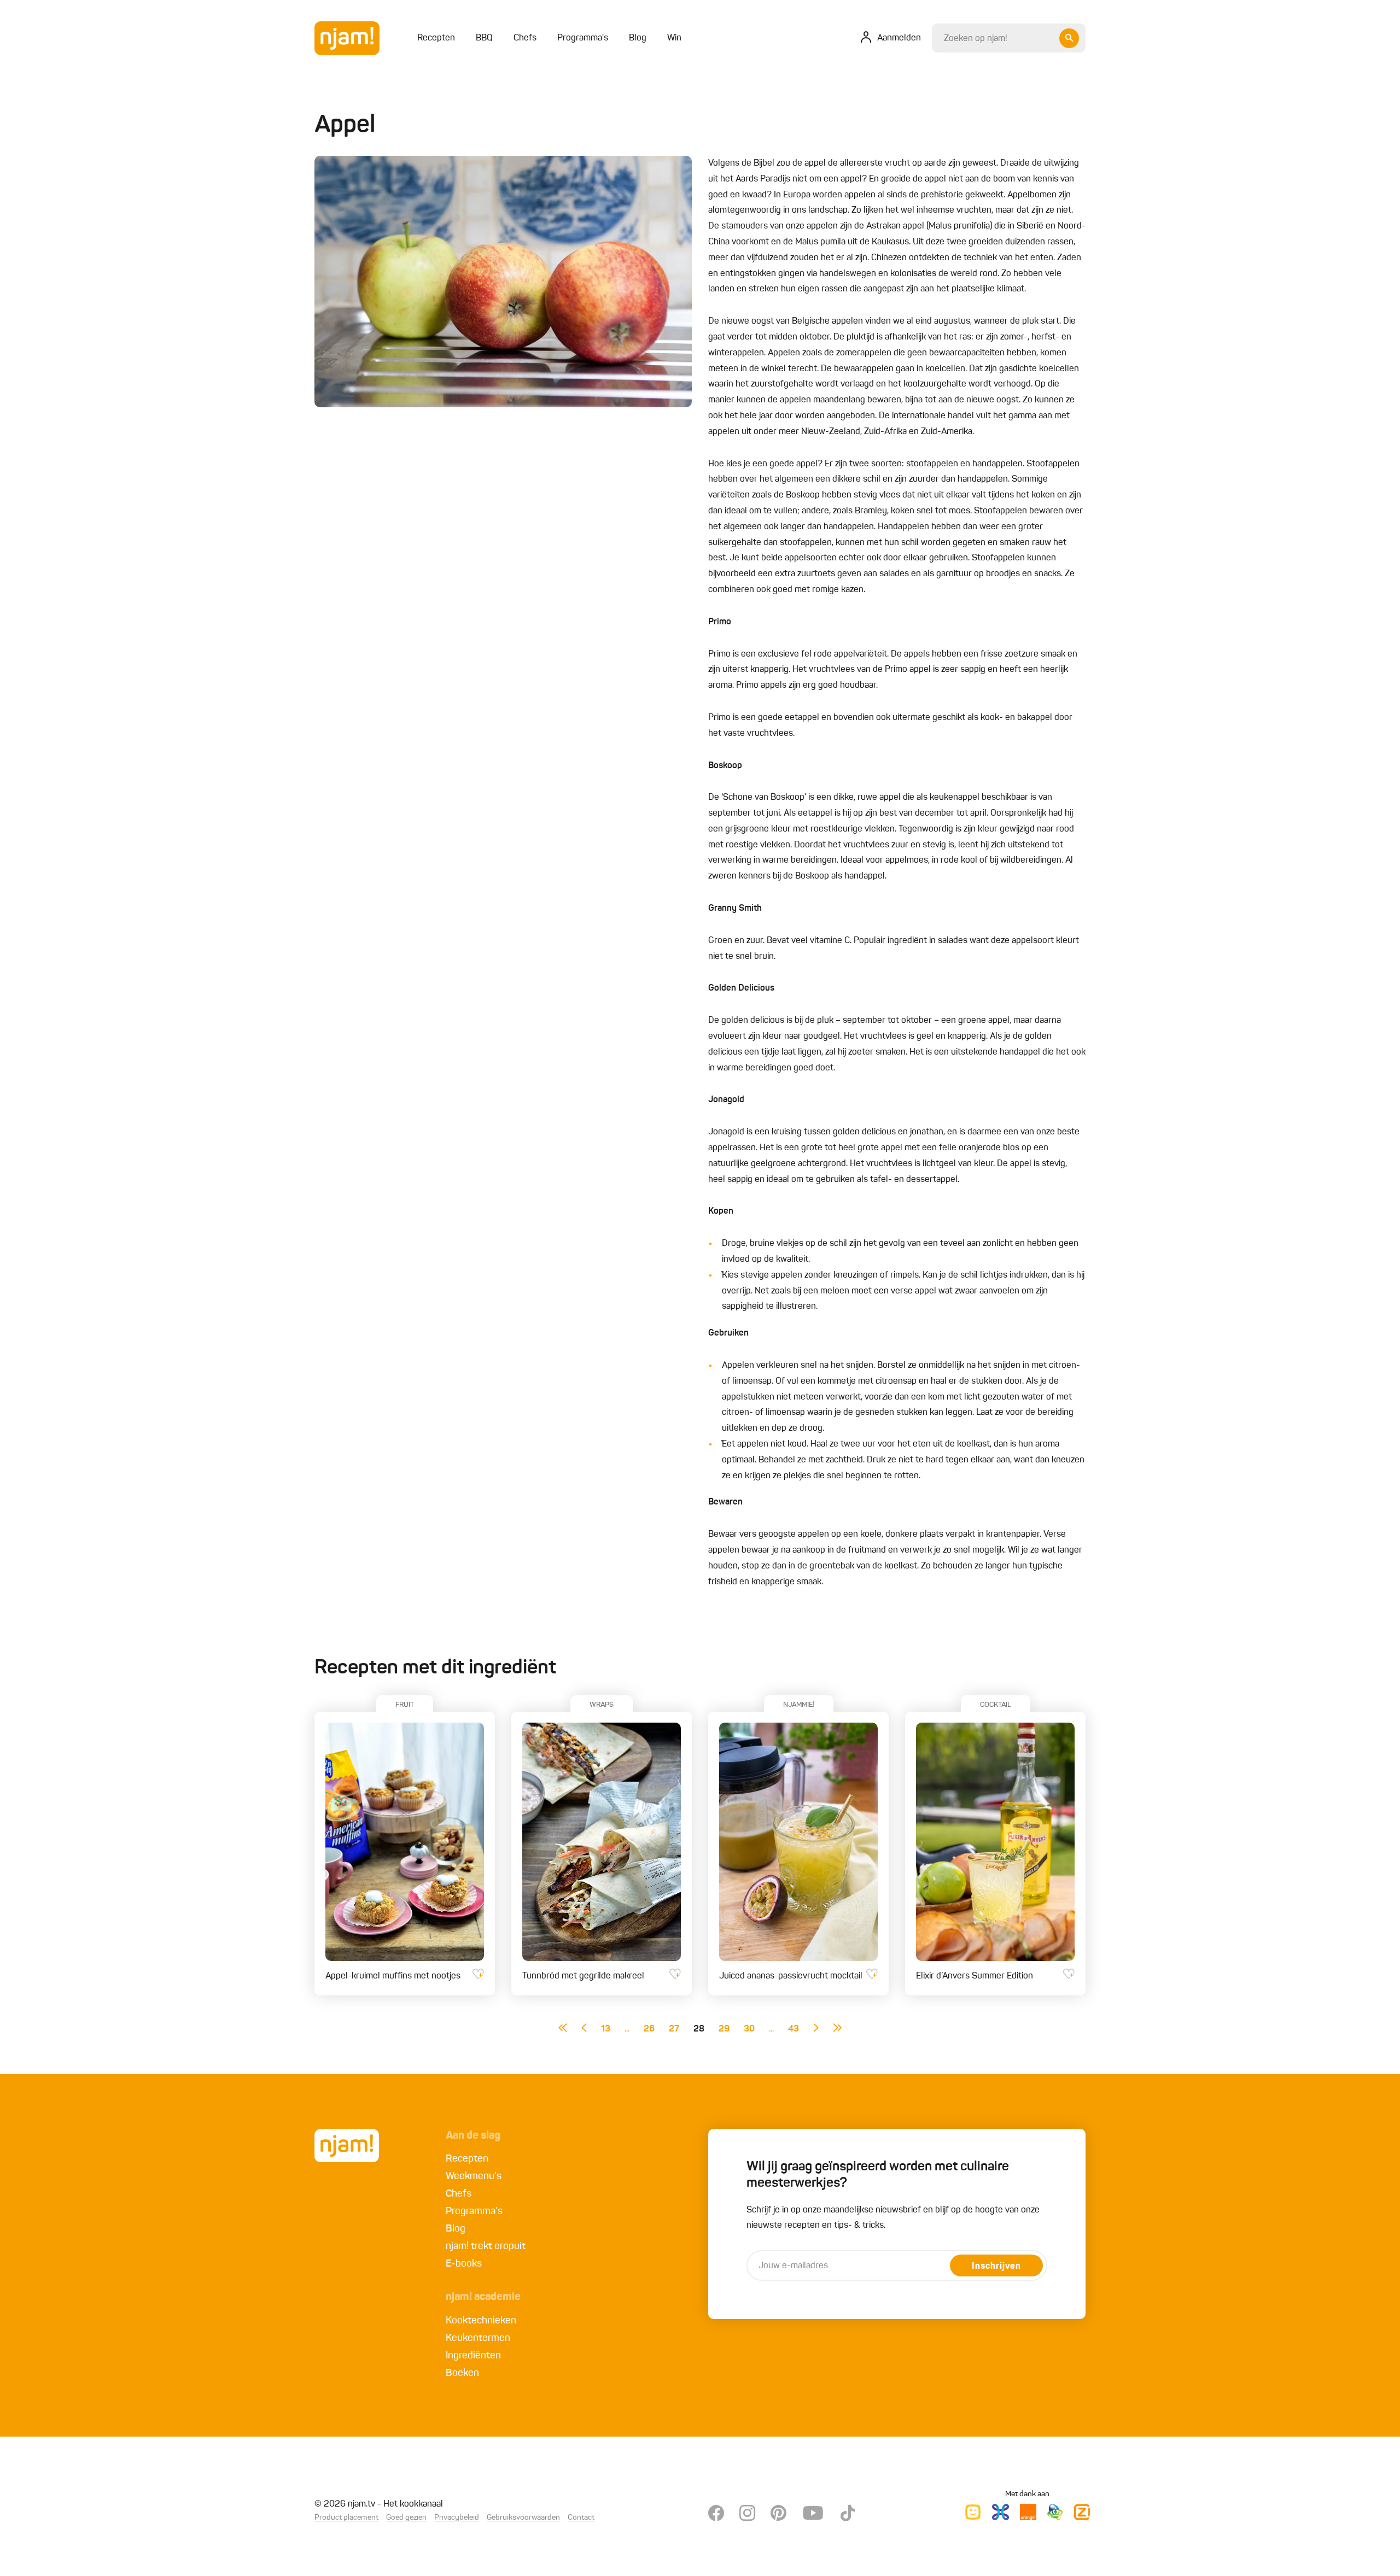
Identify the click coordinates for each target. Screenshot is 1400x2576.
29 (724, 2029)
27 (674, 2029)
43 (794, 2029)
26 (649, 2029)
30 (749, 2029)
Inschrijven (996, 2267)
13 (606, 2029)
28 (699, 2029)
